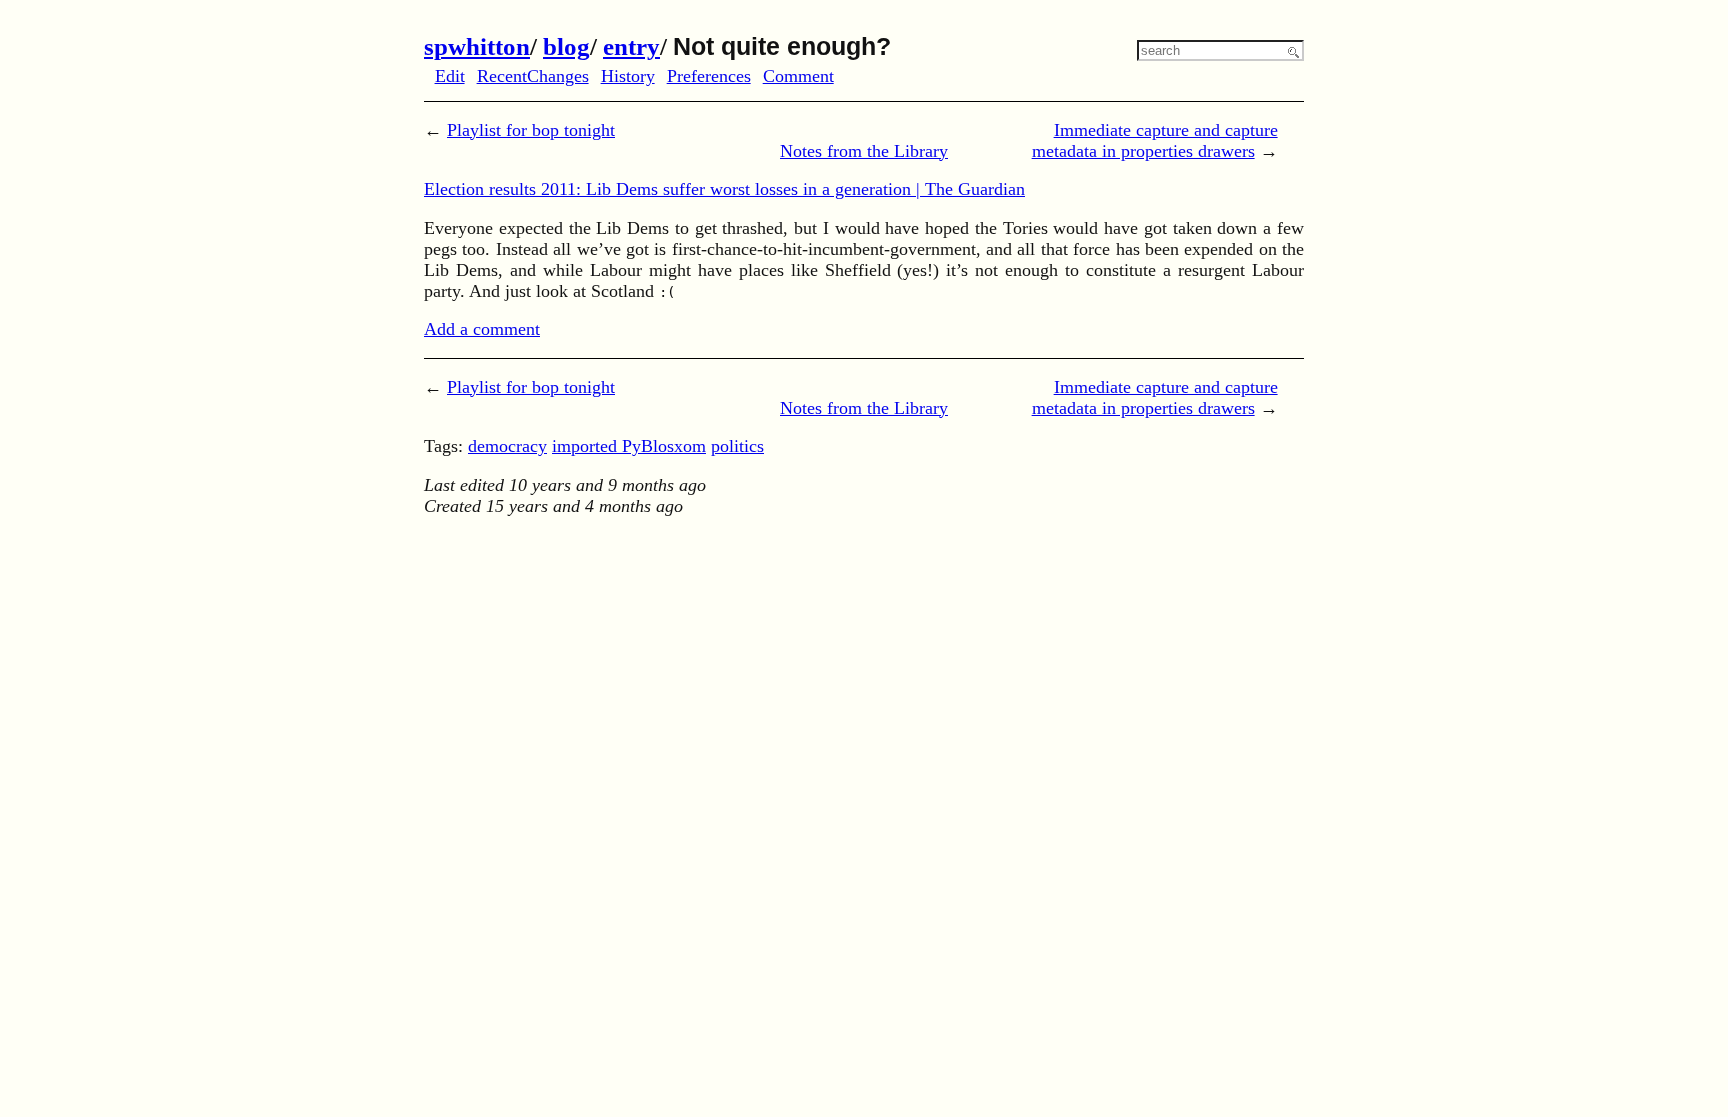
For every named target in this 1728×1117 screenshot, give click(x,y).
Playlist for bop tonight (531, 130)
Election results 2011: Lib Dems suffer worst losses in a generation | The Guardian (724, 189)
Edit (450, 76)
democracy (507, 446)
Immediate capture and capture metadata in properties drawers (1155, 140)
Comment (798, 76)
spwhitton (477, 46)
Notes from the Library (864, 151)
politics (737, 446)
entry (631, 46)
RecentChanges (533, 76)
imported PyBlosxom (629, 446)
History (628, 76)
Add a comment (482, 329)
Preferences (709, 76)
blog (566, 46)
